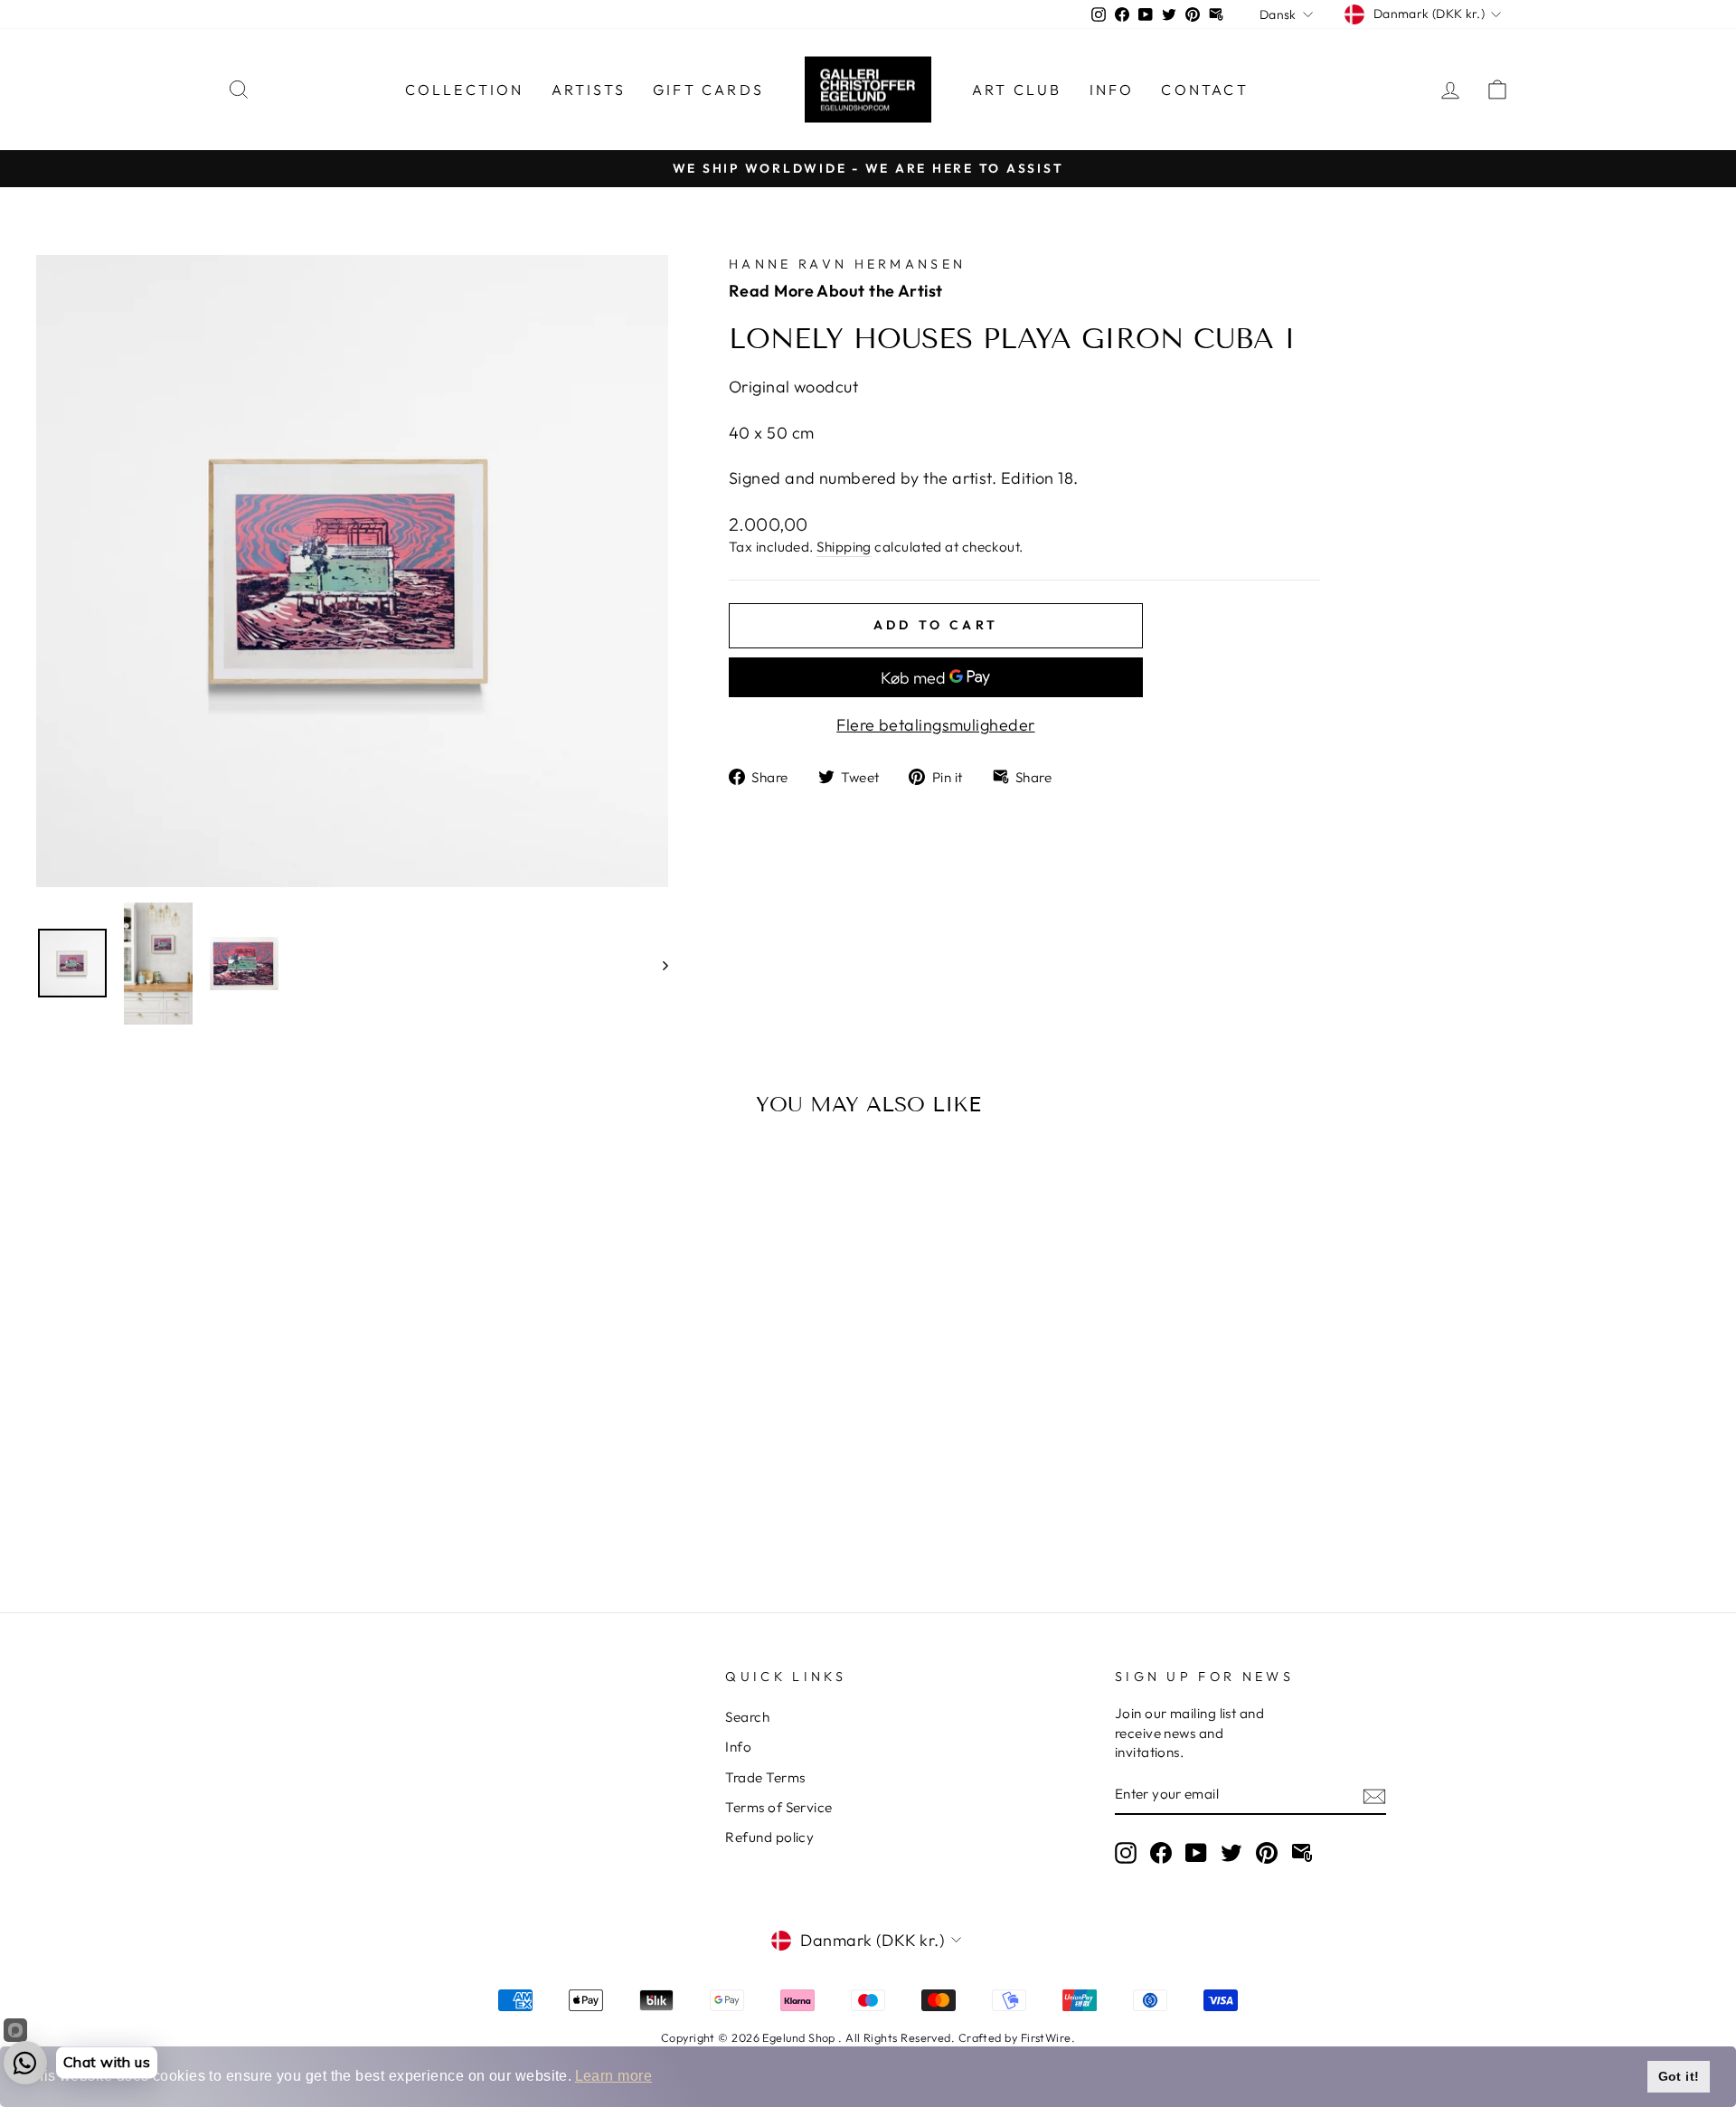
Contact (1204, 90)
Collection (465, 90)
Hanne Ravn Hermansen (847, 264)
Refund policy (769, 1837)
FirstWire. (1048, 2037)
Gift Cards (708, 90)
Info (1112, 90)
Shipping (844, 547)
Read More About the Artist (836, 291)
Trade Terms (765, 1777)
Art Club (1017, 90)
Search (747, 1717)
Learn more (614, 2076)
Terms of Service (778, 1807)
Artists (589, 90)
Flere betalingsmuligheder (935, 725)
